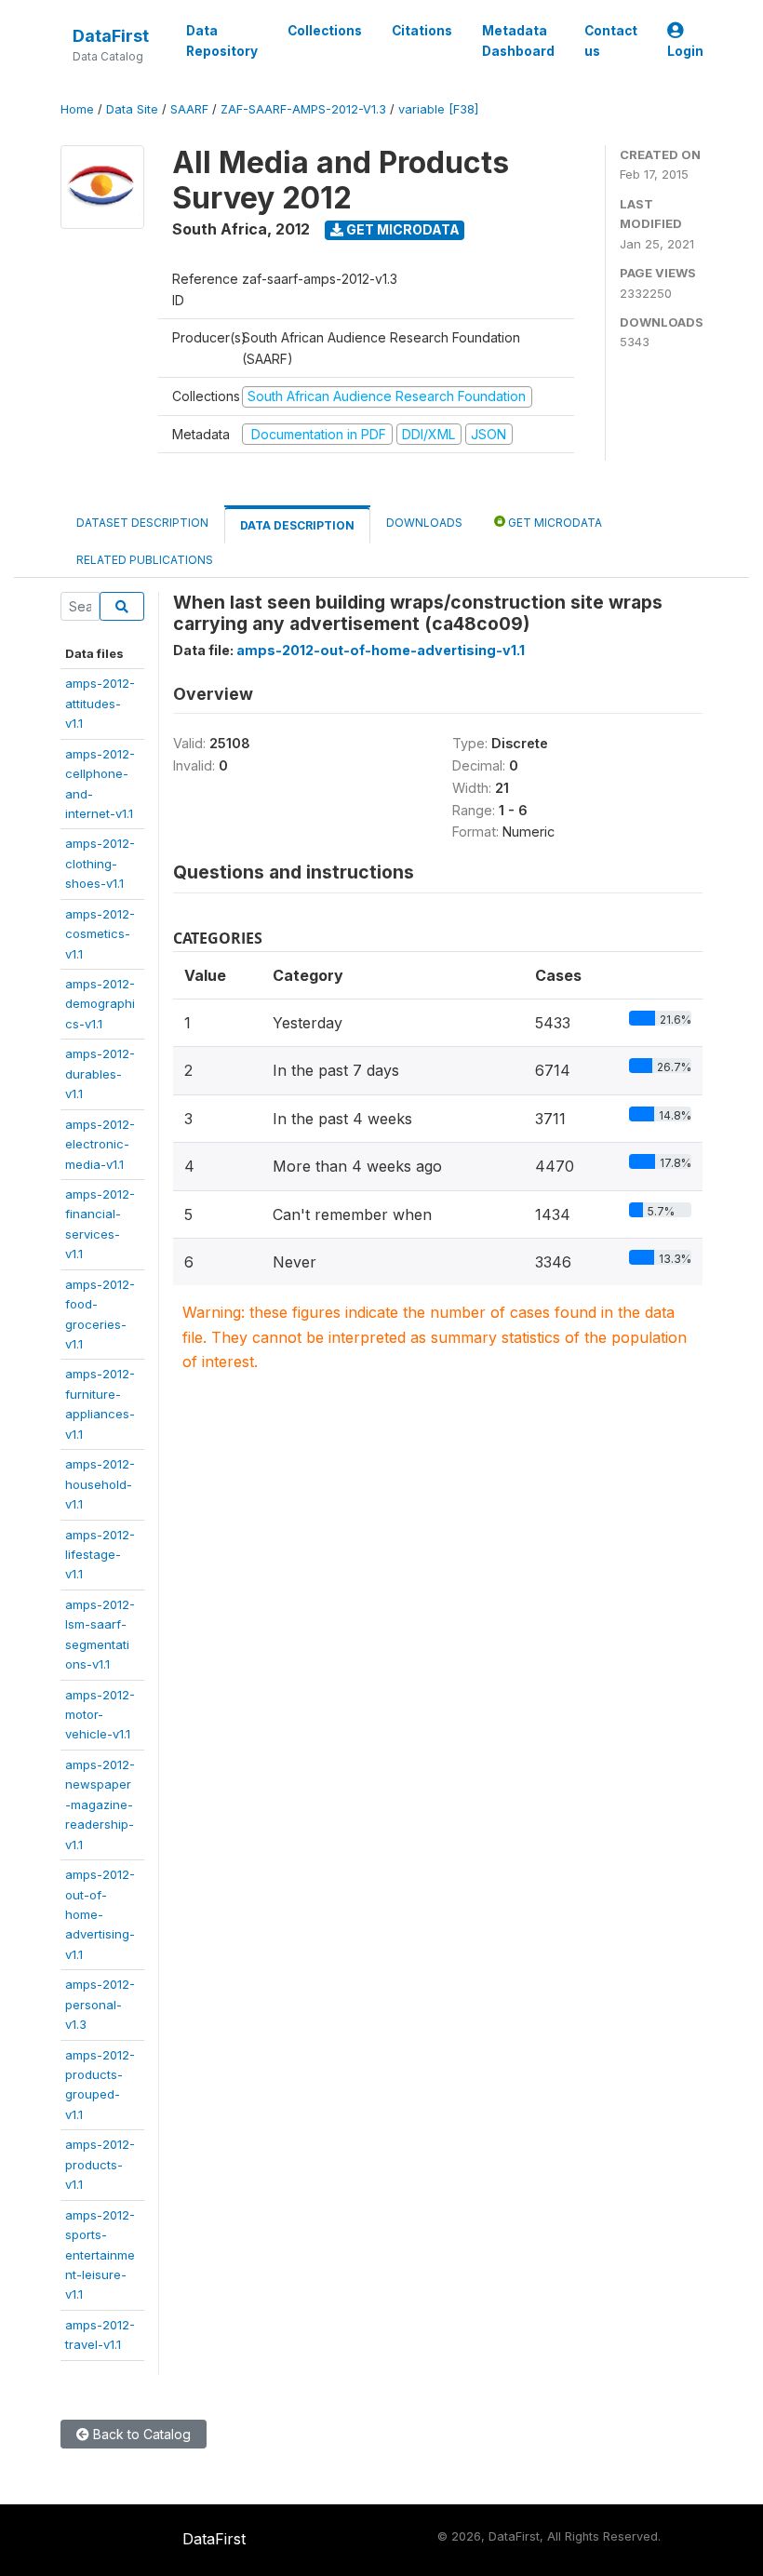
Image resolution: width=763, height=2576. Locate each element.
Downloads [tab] (424, 523)
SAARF (189, 109)
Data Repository (222, 41)
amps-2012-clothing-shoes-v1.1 (100, 863)
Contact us (611, 41)
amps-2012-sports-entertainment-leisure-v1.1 (100, 2255)
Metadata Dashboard (518, 41)
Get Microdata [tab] (554, 523)
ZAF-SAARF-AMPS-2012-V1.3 (303, 109)
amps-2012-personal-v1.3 (100, 2004)
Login (685, 51)
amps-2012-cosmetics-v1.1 (100, 934)
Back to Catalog (140, 2434)
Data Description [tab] (297, 525)
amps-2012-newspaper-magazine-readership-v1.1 (100, 1805)
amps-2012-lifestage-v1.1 (100, 1555)
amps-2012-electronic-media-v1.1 (100, 1144)
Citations (422, 31)
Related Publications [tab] (145, 560)
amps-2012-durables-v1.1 (100, 1073)
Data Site (132, 109)
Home (77, 109)
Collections (325, 31)
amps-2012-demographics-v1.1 (100, 1004)
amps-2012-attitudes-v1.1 (100, 703)
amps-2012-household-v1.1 (100, 1484)
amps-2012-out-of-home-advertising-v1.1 (100, 1914)
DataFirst (111, 36)
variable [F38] (438, 109)
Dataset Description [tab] (142, 523)
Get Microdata (402, 229)
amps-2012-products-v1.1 (100, 2164)
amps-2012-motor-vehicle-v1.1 (100, 1715)
